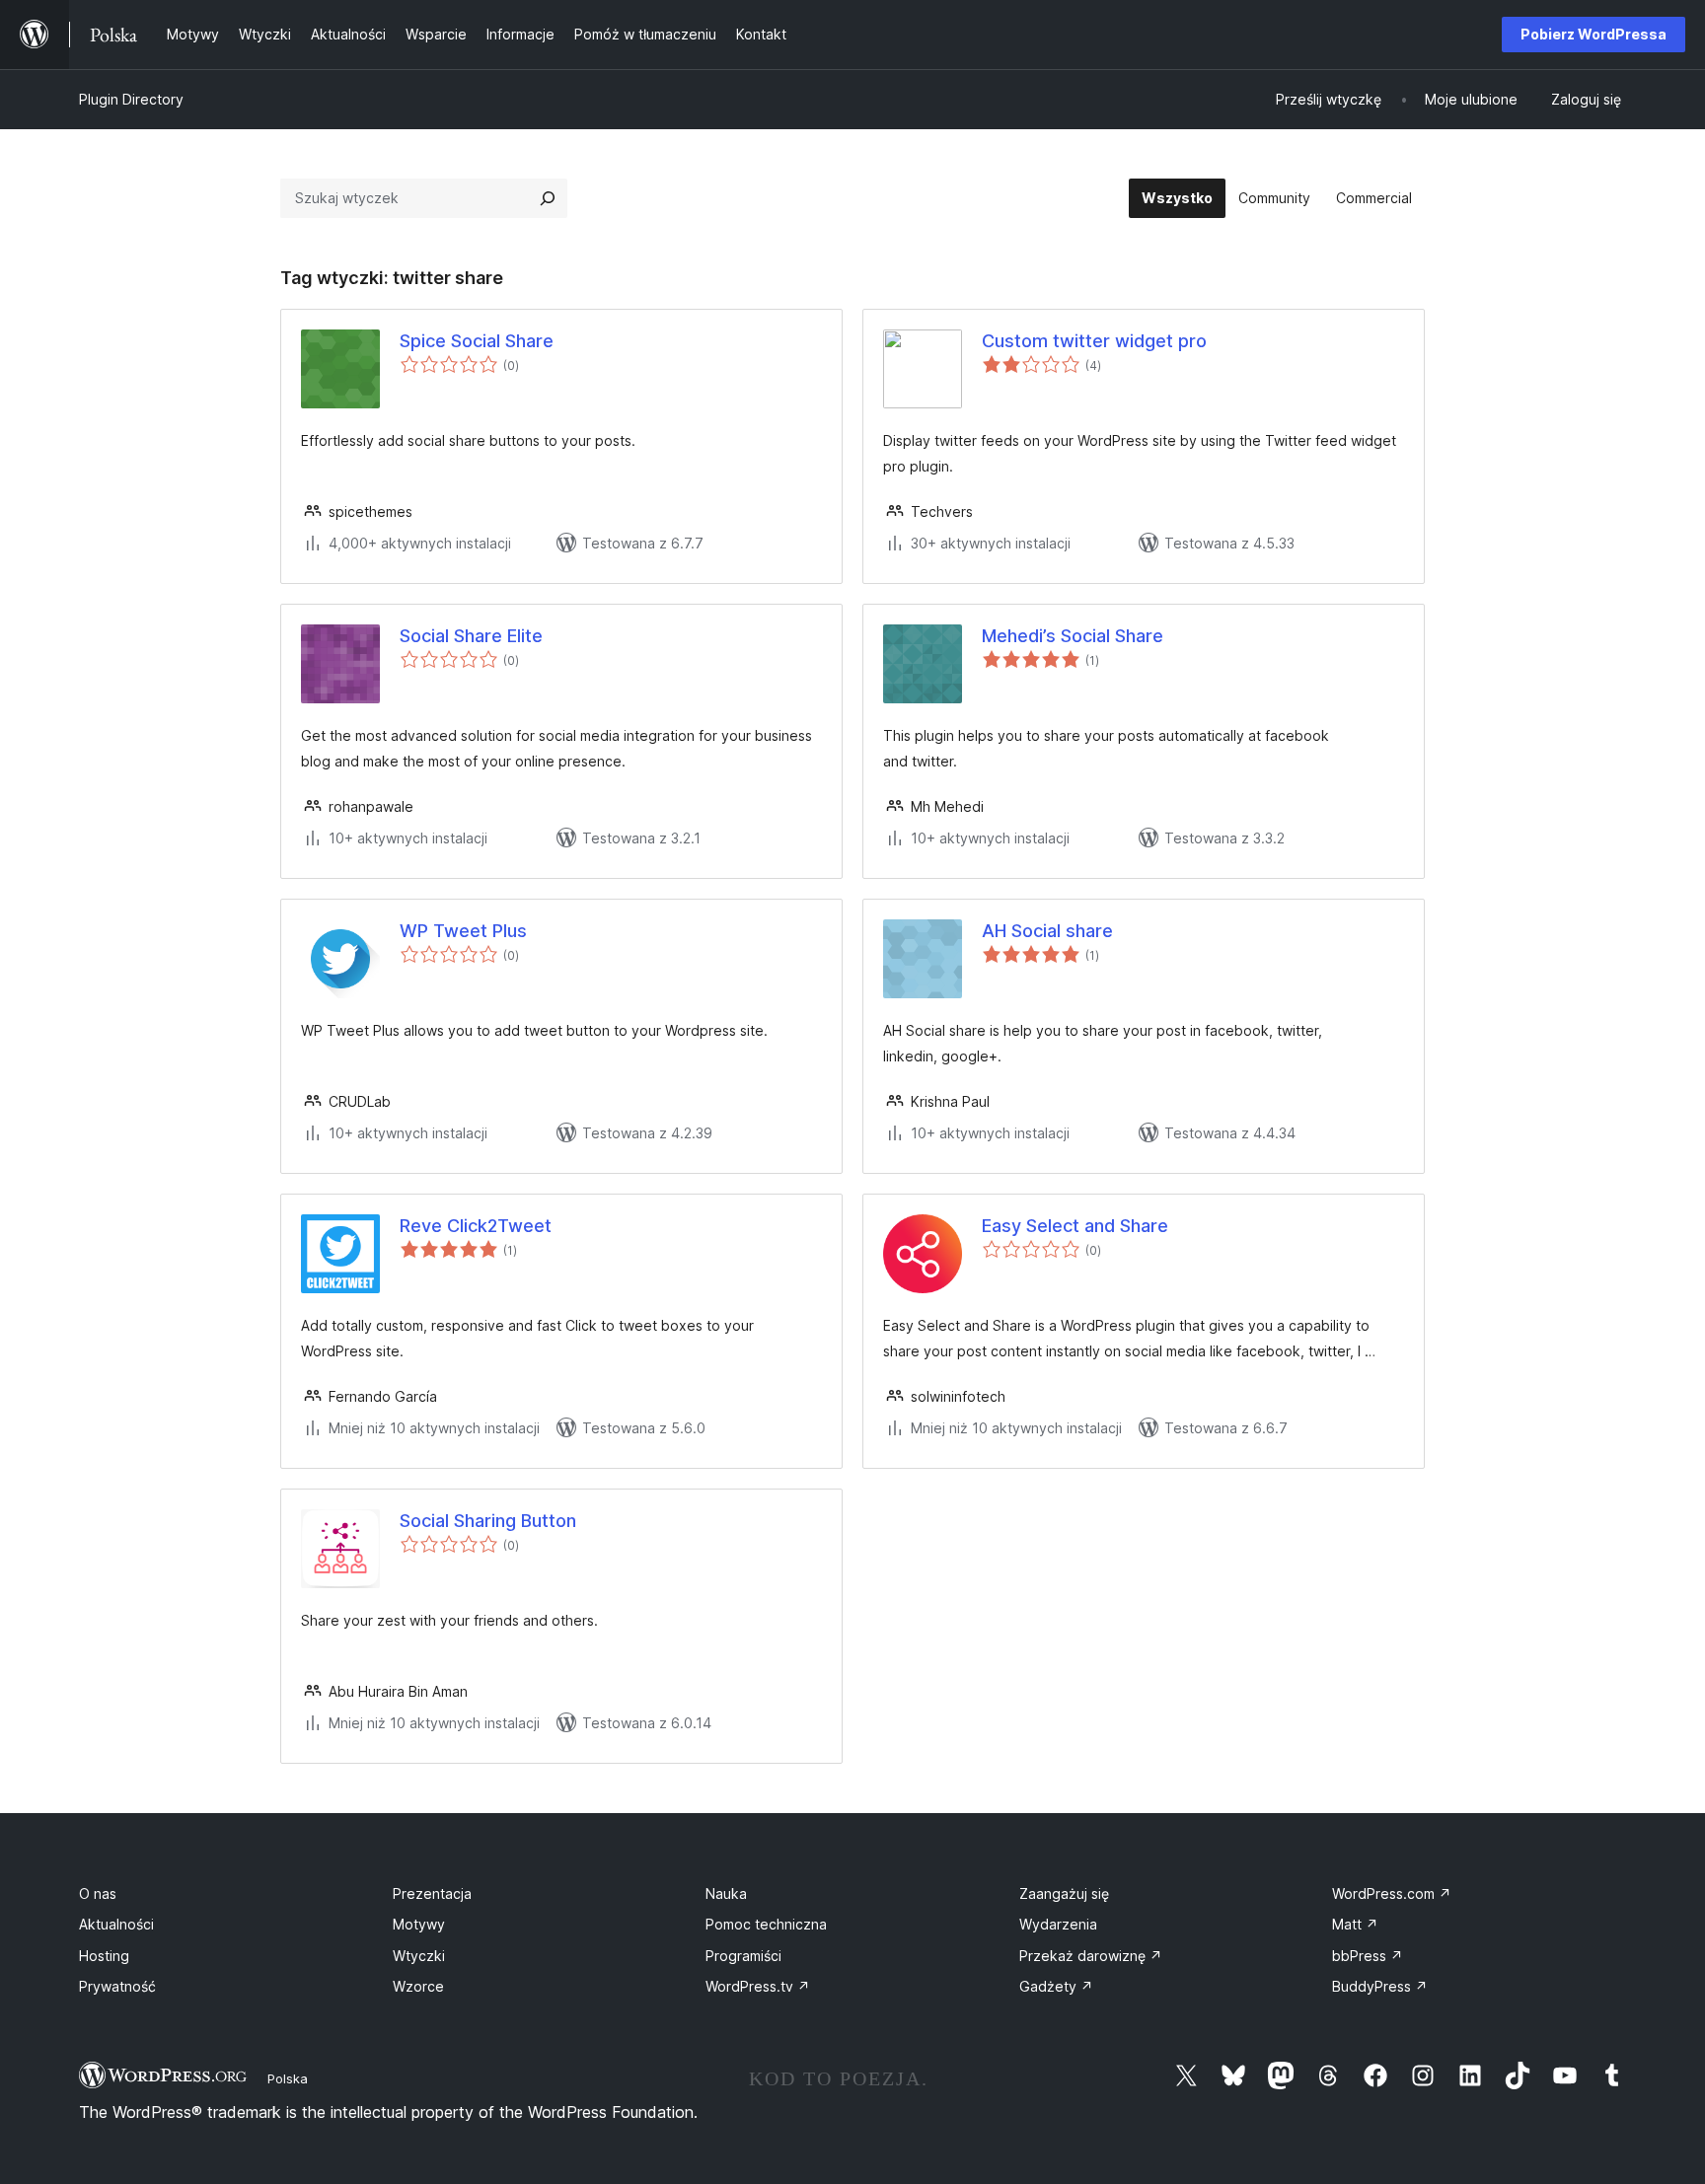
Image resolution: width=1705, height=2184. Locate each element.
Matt (1355, 1924)
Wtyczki (419, 1956)
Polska (288, 2078)
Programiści (743, 1956)
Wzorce (418, 1986)
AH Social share (1047, 931)
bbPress (1368, 1956)
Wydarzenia (1058, 1924)
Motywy (419, 1924)
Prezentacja (432, 1893)
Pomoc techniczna (766, 1924)
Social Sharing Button (488, 1521)
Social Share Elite (471, 636)
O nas (98, 1893)
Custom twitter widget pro (1094, 341)
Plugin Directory (131, 99)
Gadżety (1056, 1986)
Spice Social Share (477, 341)
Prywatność (117, 1986)
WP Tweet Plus (463, 931)
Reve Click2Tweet (476, 1226)
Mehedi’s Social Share (1073, 636)
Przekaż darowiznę (1091, 1956)
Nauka (726, 1893)
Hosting (104, 1956)
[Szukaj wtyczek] (548, 198)
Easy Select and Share (1075, 1226)
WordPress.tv (758, 1986)
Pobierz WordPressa (1594, 34)
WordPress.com (1392, 1893)
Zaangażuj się (1064, 1893)
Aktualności (116, 1924)
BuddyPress (1380, 1986)
